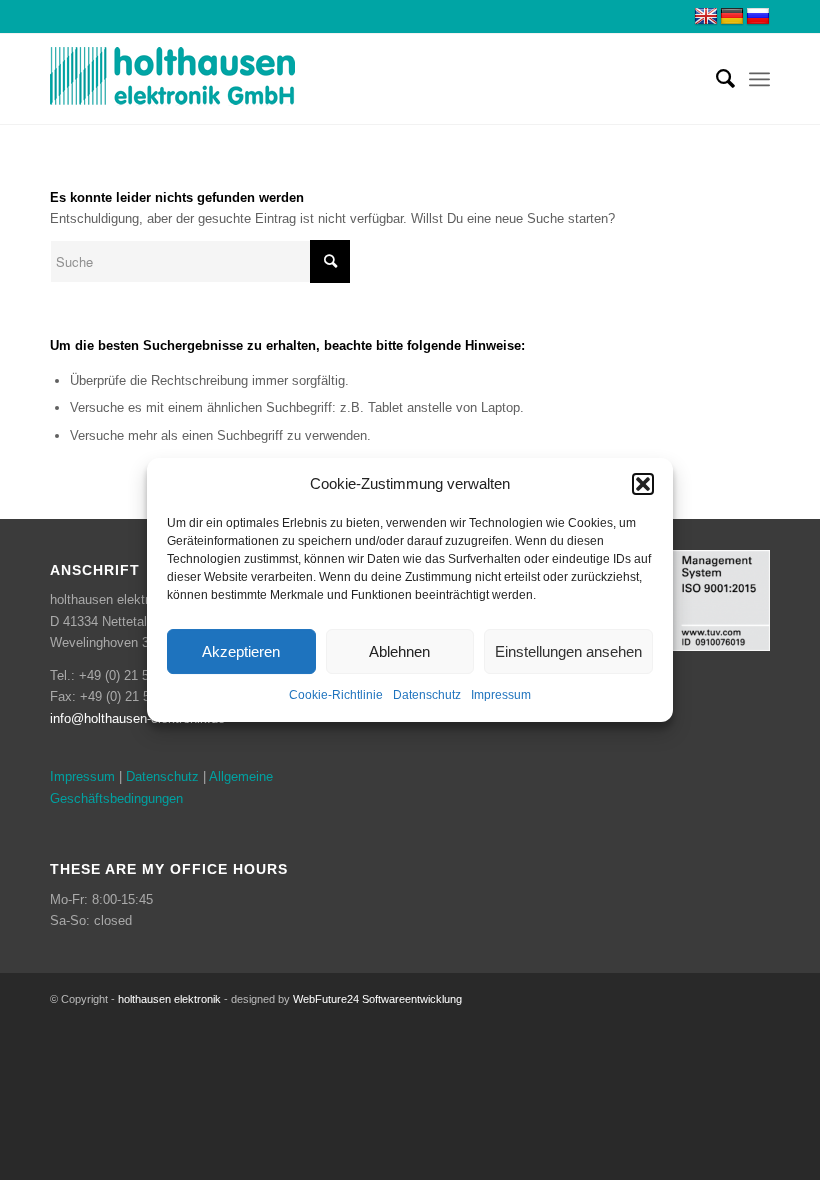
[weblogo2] (173, 79)
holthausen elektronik (169, 999)
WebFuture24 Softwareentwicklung (377, 999)
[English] (706, 17)
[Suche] (715, 79)
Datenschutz (427, 696)
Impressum (501, 696)
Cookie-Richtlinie (336, 696)
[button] (643, 484)
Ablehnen (399, 651)
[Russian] (758, 17)
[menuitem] (715, 79)
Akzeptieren (241, 651)
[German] (732, 17)
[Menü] (759, 79)
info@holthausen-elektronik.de (137, 718)
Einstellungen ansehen (568, 651)
